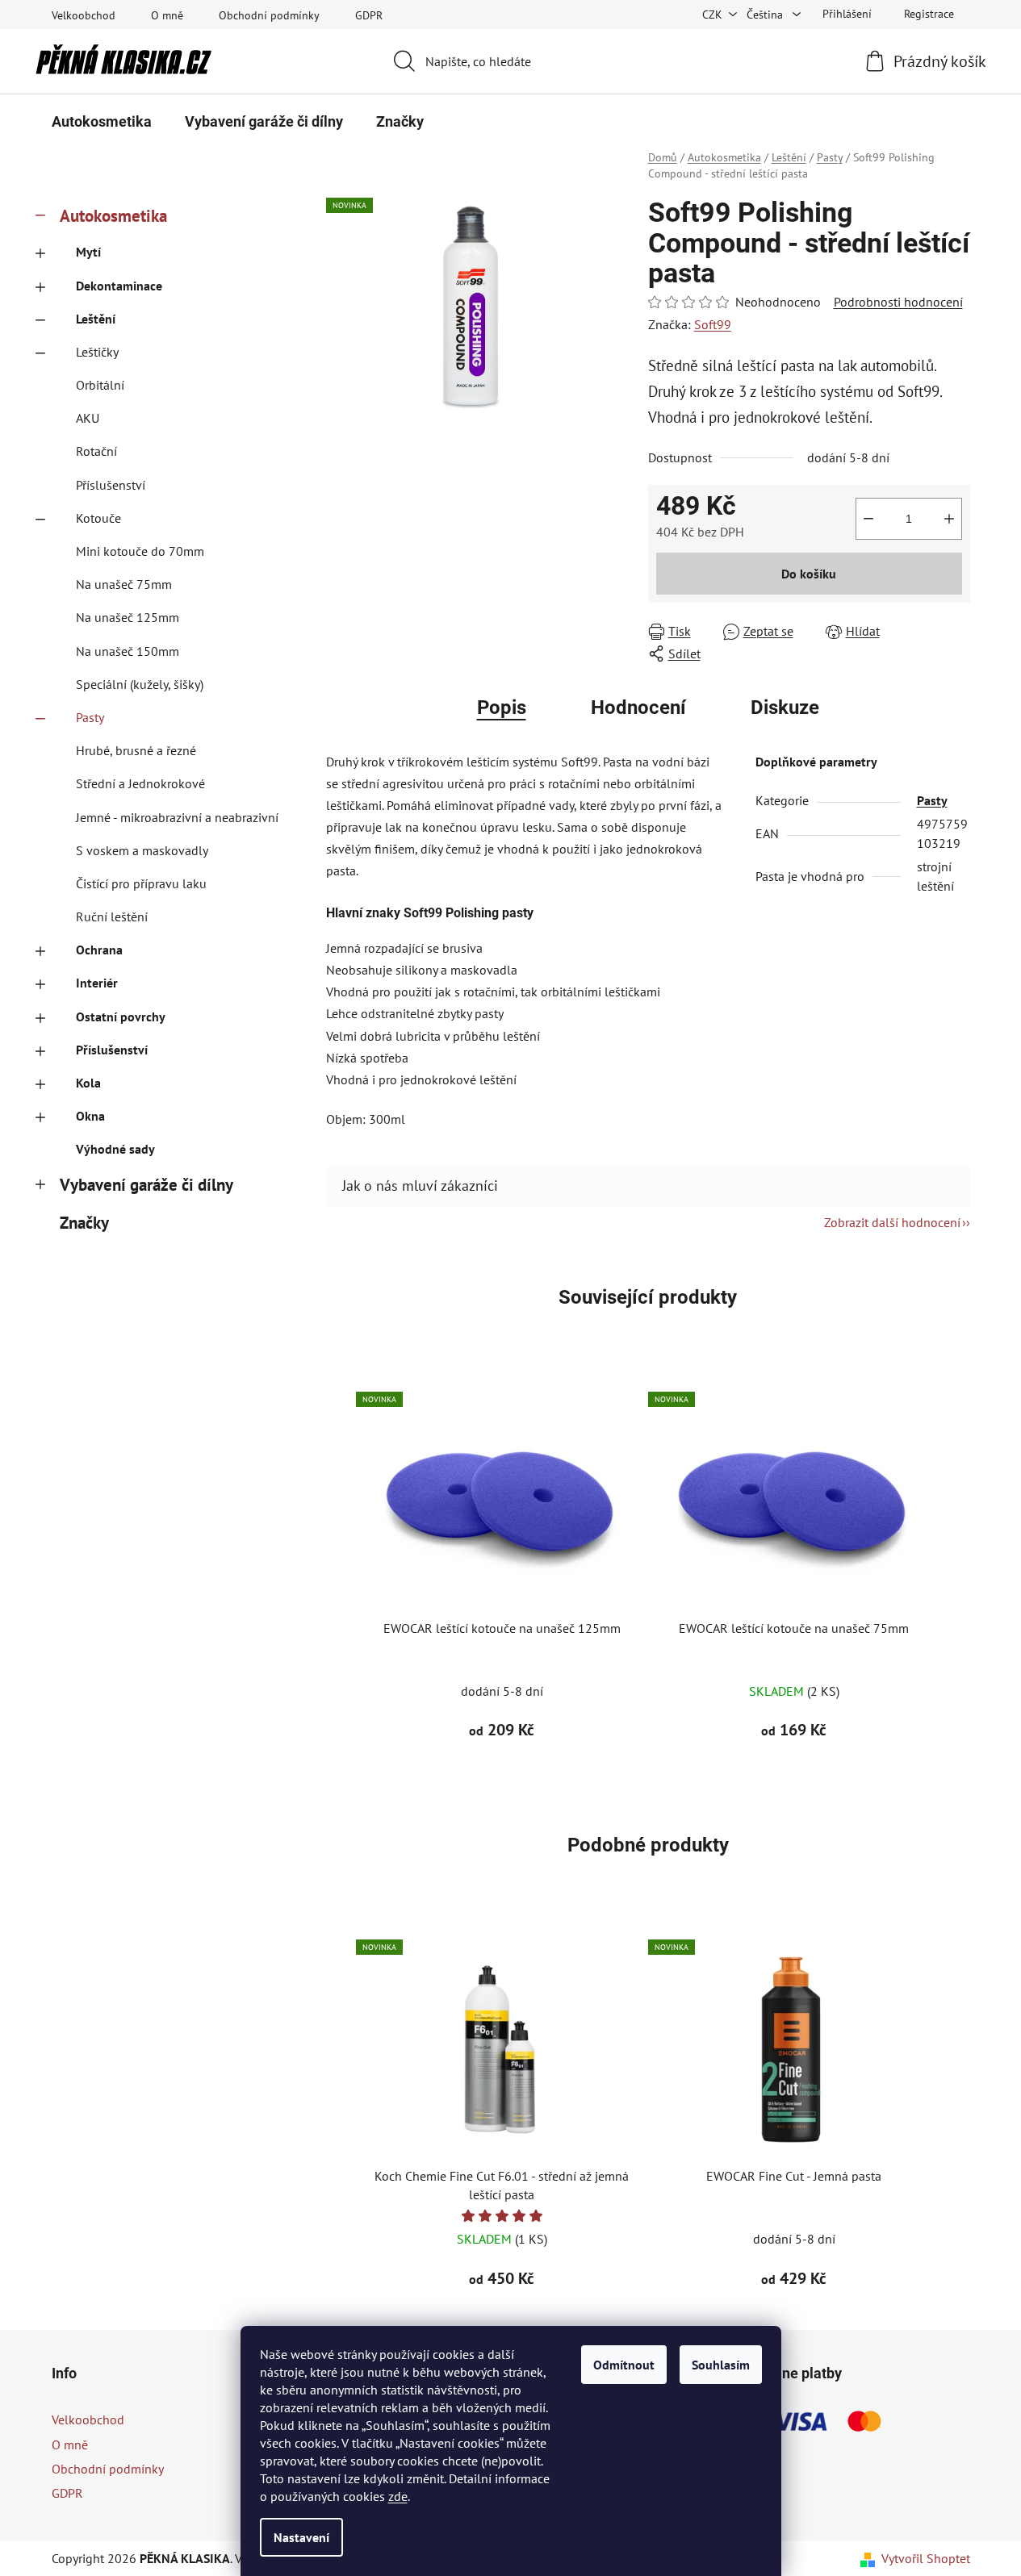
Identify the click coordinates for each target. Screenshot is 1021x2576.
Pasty (90, 717)
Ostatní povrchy (121, 1017)
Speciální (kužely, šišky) (140, 684)
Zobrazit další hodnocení (892, 1222)
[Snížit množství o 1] (868, 519)
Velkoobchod (84, 15)
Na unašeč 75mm (124, 584)
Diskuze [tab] (785, 708)
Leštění (96, 319)
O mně (167, 15)
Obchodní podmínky (269, 15)
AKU (88, 418)
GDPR (369, 15)
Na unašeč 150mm (128, 651)
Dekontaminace (119, 286)
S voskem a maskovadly (142, 850)
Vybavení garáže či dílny (146, 1185)
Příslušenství (111, 485)
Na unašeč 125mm (128, 617)
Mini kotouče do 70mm (140, 551)
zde (398, 2496)
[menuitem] (102, 122)
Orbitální (100, 385)
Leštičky (97, 352)
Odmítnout (624, 2365)
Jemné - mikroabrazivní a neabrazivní (177, 817)
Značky (84, 1223)
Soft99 (713, 324)
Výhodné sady (115, 1149)
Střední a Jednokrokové (140, 783)
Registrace (929, 14)
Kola (88, 1083)
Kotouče (98, 518)
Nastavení (301, 2537)
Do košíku (809, 574)
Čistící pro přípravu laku (141, 883)
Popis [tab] (502, 708)
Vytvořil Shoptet (926, 2558)
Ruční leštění (112, 916)
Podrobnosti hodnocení (898, 302)
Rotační (96, 451)
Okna (90, 1116)
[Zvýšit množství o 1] (949, 519)
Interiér (97, 983)
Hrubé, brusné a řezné (136, 750)
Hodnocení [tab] (638, 708)
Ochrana (99, 950)
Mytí (88, 252)
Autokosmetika (113, 216)
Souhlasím (721, 2365)
